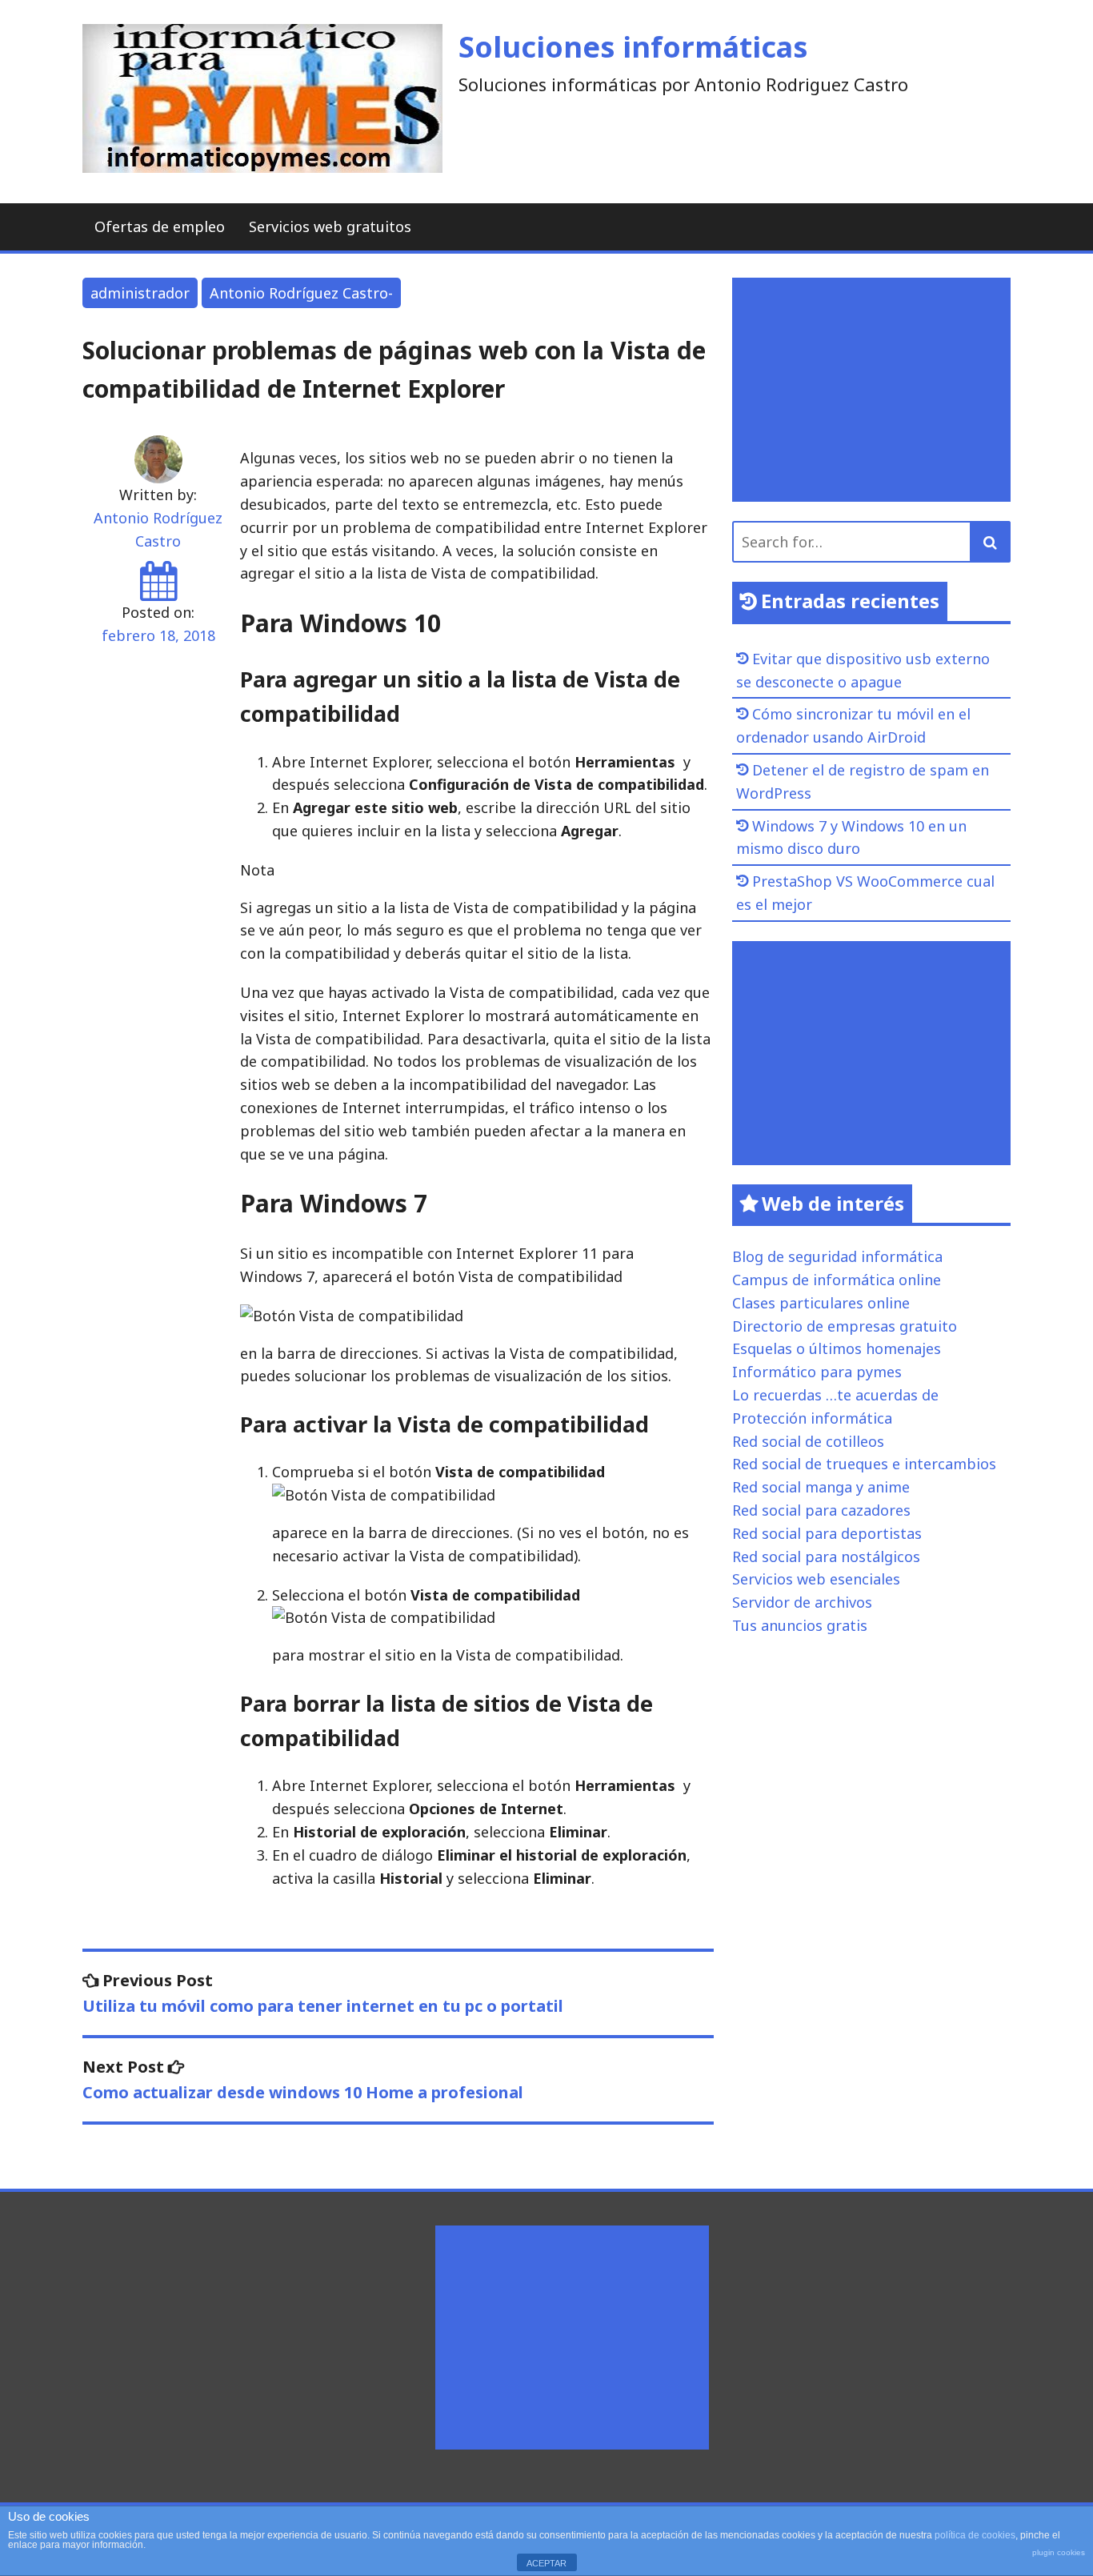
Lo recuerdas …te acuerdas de (835, 1395)
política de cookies (975, 2535)
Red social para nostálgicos (826, 1556)
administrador (140, 293)
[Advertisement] (875, 390)
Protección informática (812, 1418)
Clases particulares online (821, 1303)
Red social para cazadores (821, 1510)
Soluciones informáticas (633, 47)
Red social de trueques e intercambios (864, 1464)
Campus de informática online (837, 1280)
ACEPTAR (546, 2563)
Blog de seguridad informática (837, 1256)
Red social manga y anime (821, 1487)
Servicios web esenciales (816, 1579)
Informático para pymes (817, 1372)
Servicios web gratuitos (330, 226)
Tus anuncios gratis (800, 1625)
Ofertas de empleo (160, 226)
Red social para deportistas (827, 1533)
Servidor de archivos (802, 1602)
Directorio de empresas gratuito (845, 1326)
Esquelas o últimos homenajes (837, 1348)
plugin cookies (1059, 2552)
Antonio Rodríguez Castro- (301, 293)
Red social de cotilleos (808, 1441)
